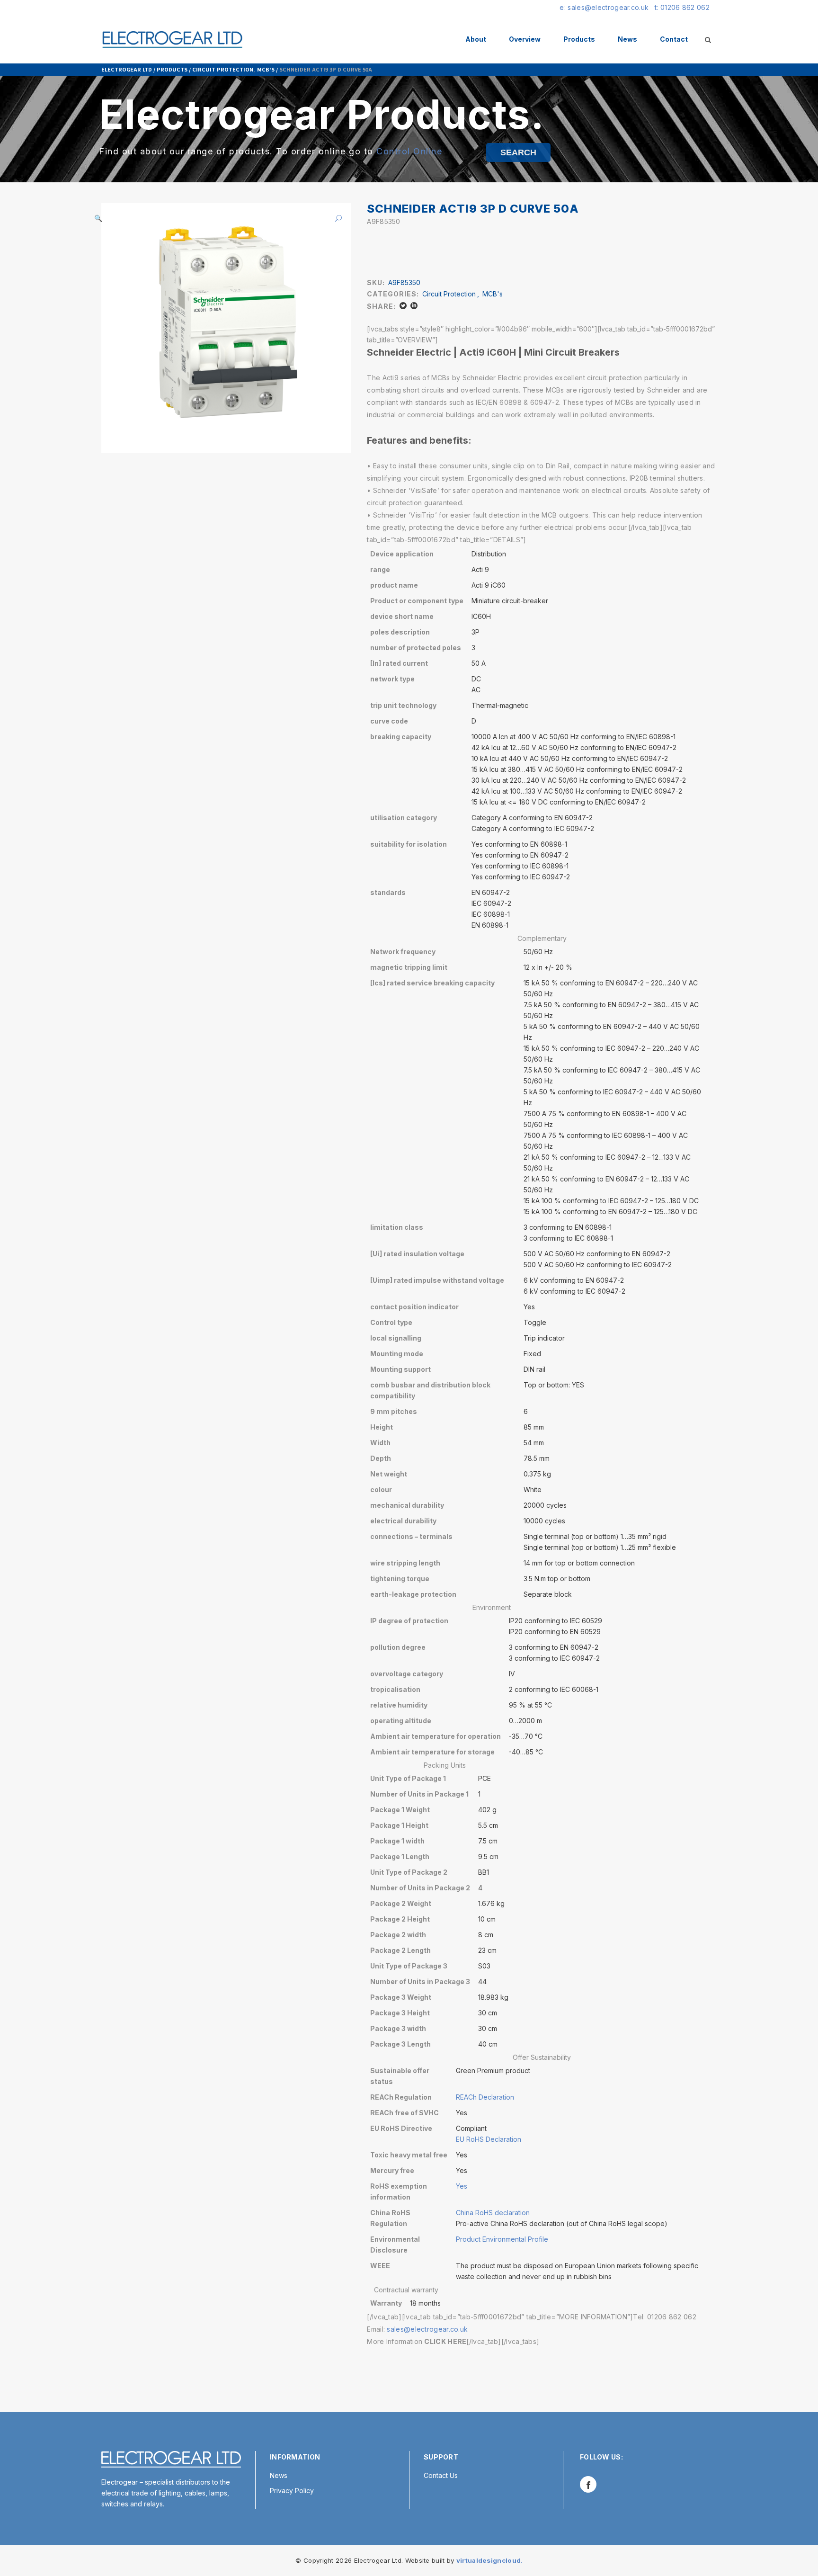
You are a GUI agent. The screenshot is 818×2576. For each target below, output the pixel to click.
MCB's (266, 69)
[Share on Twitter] (403, 306)
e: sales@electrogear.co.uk (604, 7)
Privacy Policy (292, 2491)
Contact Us (441, 2475)
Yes (462, 2186)
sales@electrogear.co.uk (427, 2329)
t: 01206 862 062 (682, 7)
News (279, 2475)
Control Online (409, 151)
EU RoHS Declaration (489, 2139)
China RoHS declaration (493, 2213)
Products (172, 69)
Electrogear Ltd (127, 69)
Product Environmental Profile (502, 2239)
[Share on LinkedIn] (414, 306)
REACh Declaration (485, 2097)
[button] (335, 218)
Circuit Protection (223, 69)
